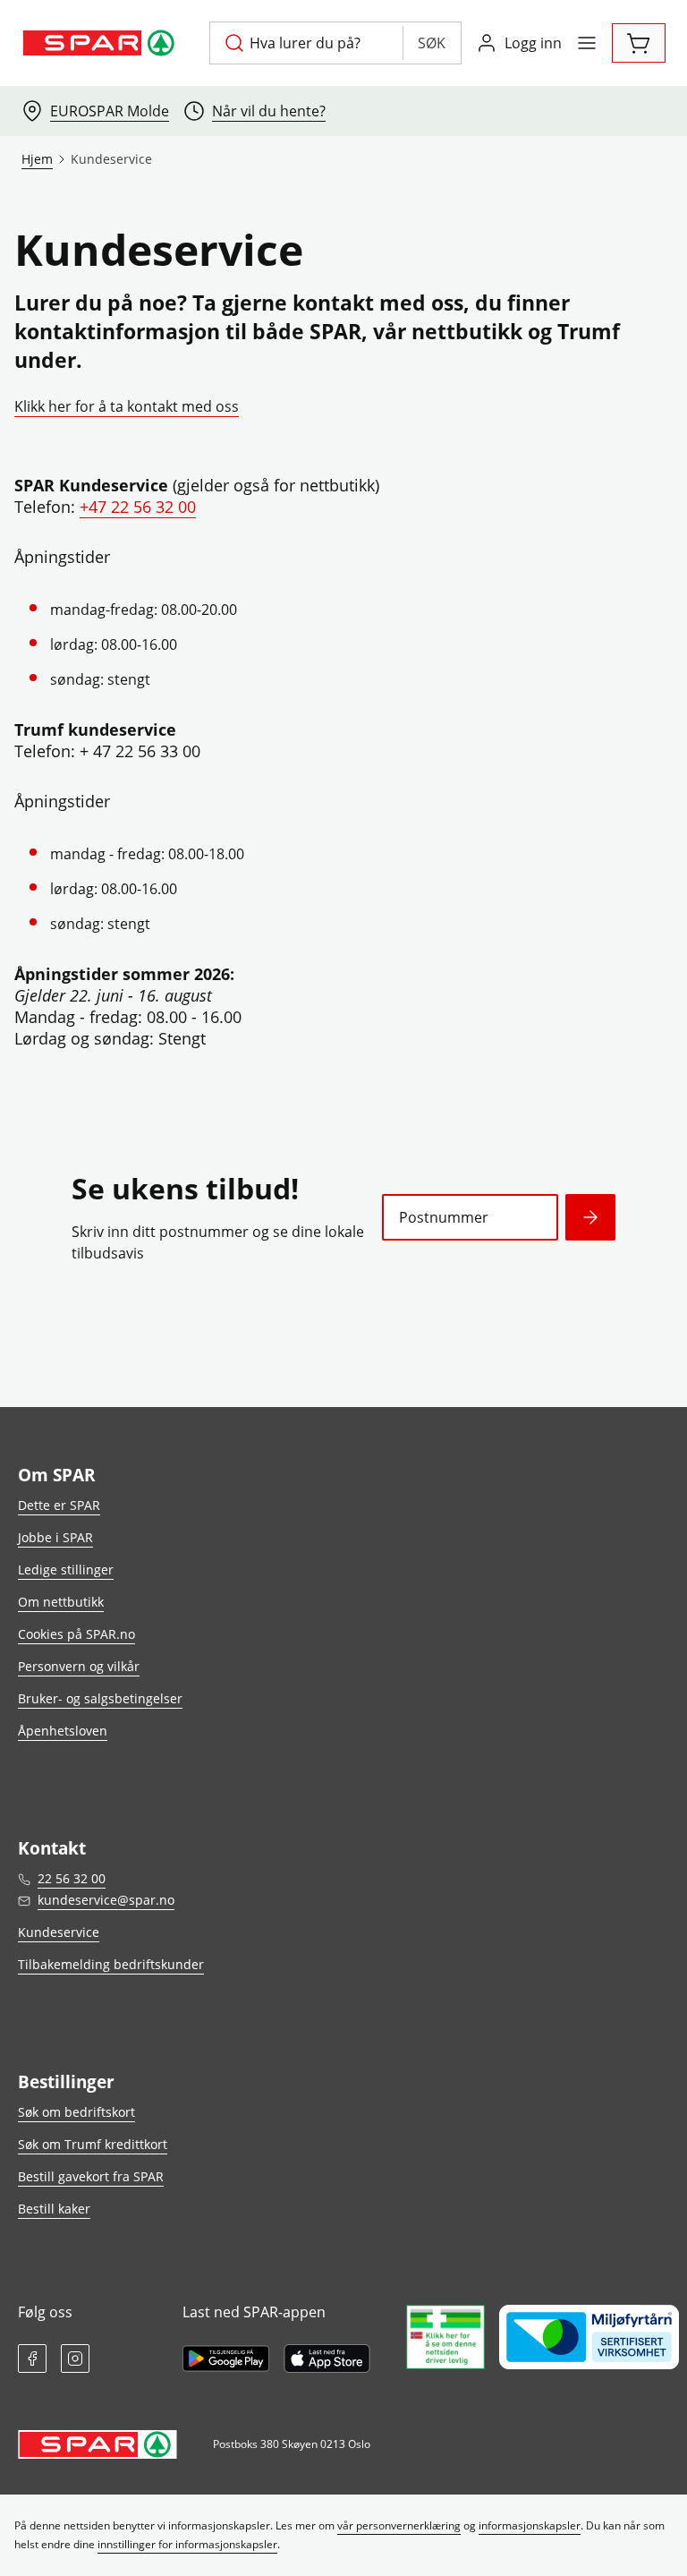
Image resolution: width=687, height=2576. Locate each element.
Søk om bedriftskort (76, 2112)
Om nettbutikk (61, 1602)
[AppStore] (327, 2358)
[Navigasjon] (587, 43)
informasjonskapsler (530, 2525)
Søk (432, 43)
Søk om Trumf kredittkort (93, 2144)
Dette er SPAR (59, 1505)
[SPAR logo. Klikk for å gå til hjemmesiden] (101, 43)
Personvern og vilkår (79, 1666)
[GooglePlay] (226, 2358)
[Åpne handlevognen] (639, 43)
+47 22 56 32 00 (138, 507)
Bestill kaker (54, 2209)
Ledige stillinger (66, 1569)
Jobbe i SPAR (55, 1537)
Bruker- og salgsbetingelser (100, 1698)
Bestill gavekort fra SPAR (91, 2176)
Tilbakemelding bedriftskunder (111, 1964)
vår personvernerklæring (399, 2525)
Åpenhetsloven (63, 1731)
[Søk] (590, 1217)
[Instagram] (75, 2358)
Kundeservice (59, 1932)
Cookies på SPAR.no (76, 1634)
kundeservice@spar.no (106, 1900)
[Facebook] (32, 2358)
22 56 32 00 (72, 1878)
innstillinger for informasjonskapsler (187, 2544)
